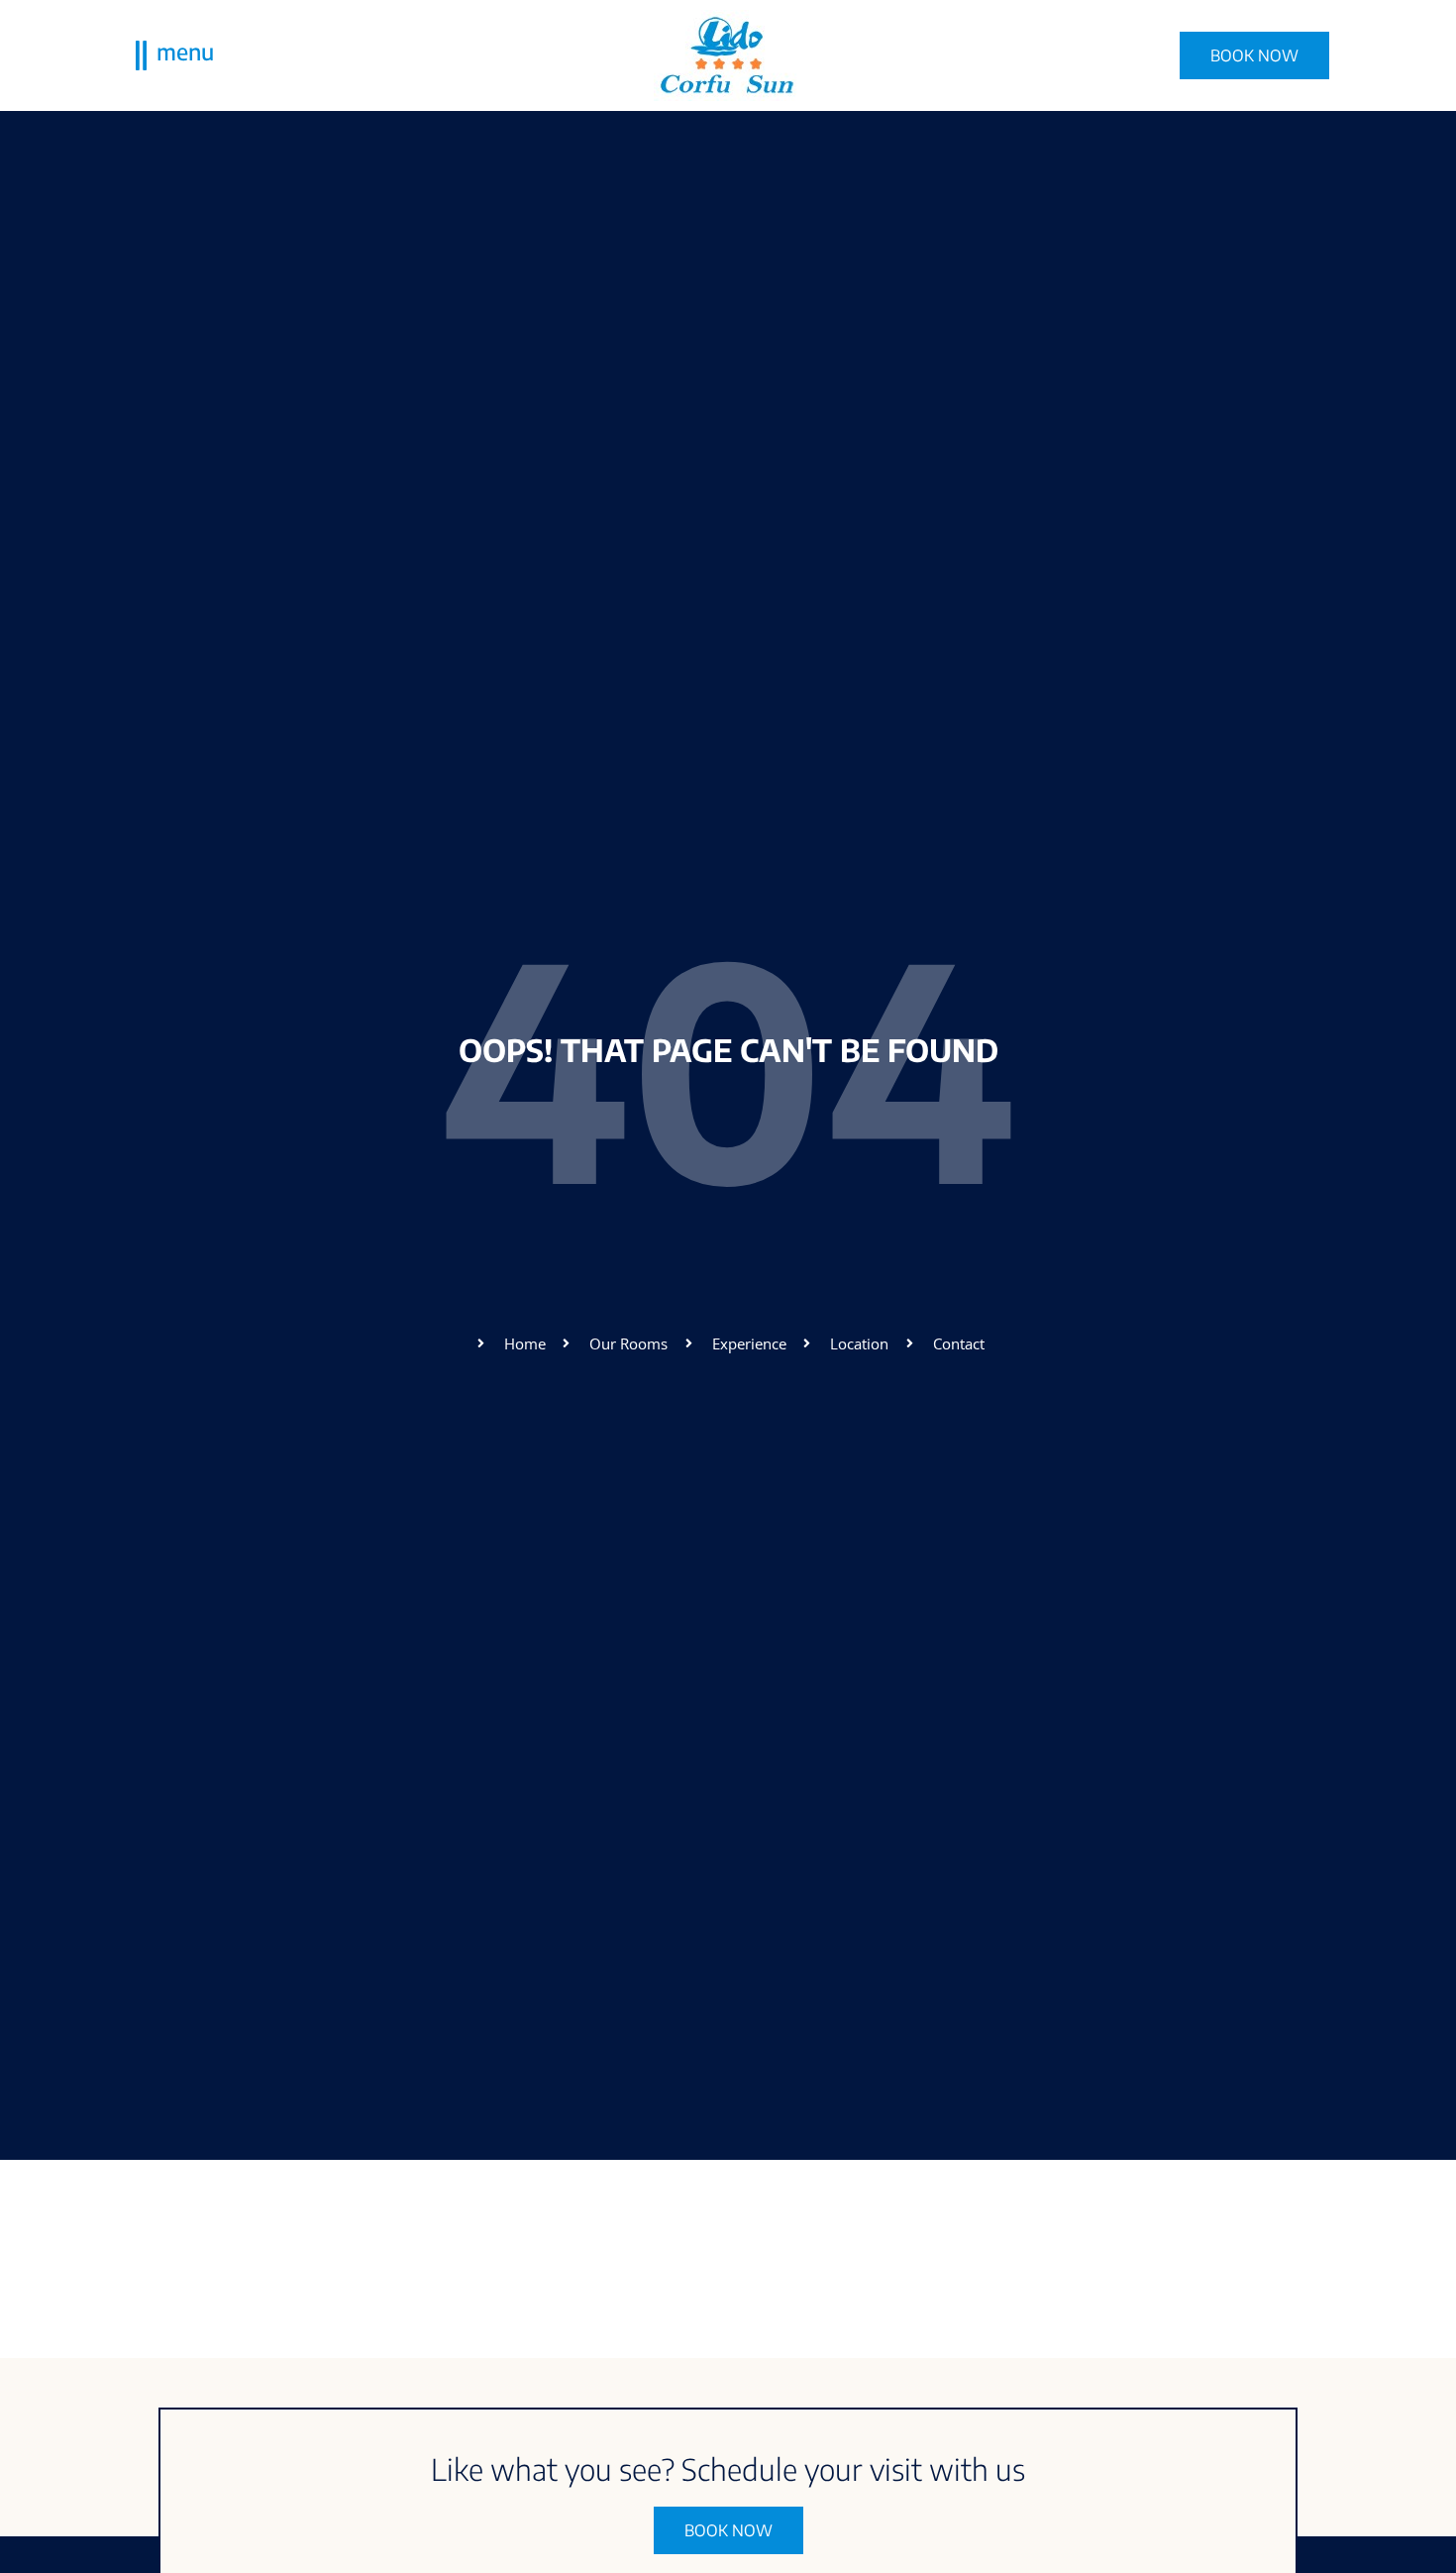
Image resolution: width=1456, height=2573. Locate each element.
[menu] (142, 55)
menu (185, 51)
